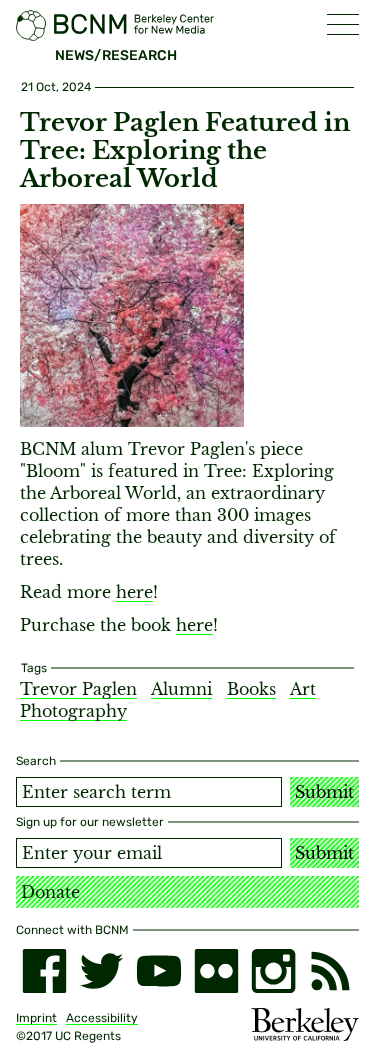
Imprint (36, 1018)
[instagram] (273, 970)
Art (303, 689)
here (134, 592)
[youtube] (158, 970)
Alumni (181, 689)
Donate (50, 892)
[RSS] (330, 970)
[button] (343, 24)
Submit (324, 792)
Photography (73, 711)
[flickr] (216, 970)
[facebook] (44, 970)
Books (251, 689)
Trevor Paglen (78, 689)
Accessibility (102, 1018)
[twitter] (101, 970)
